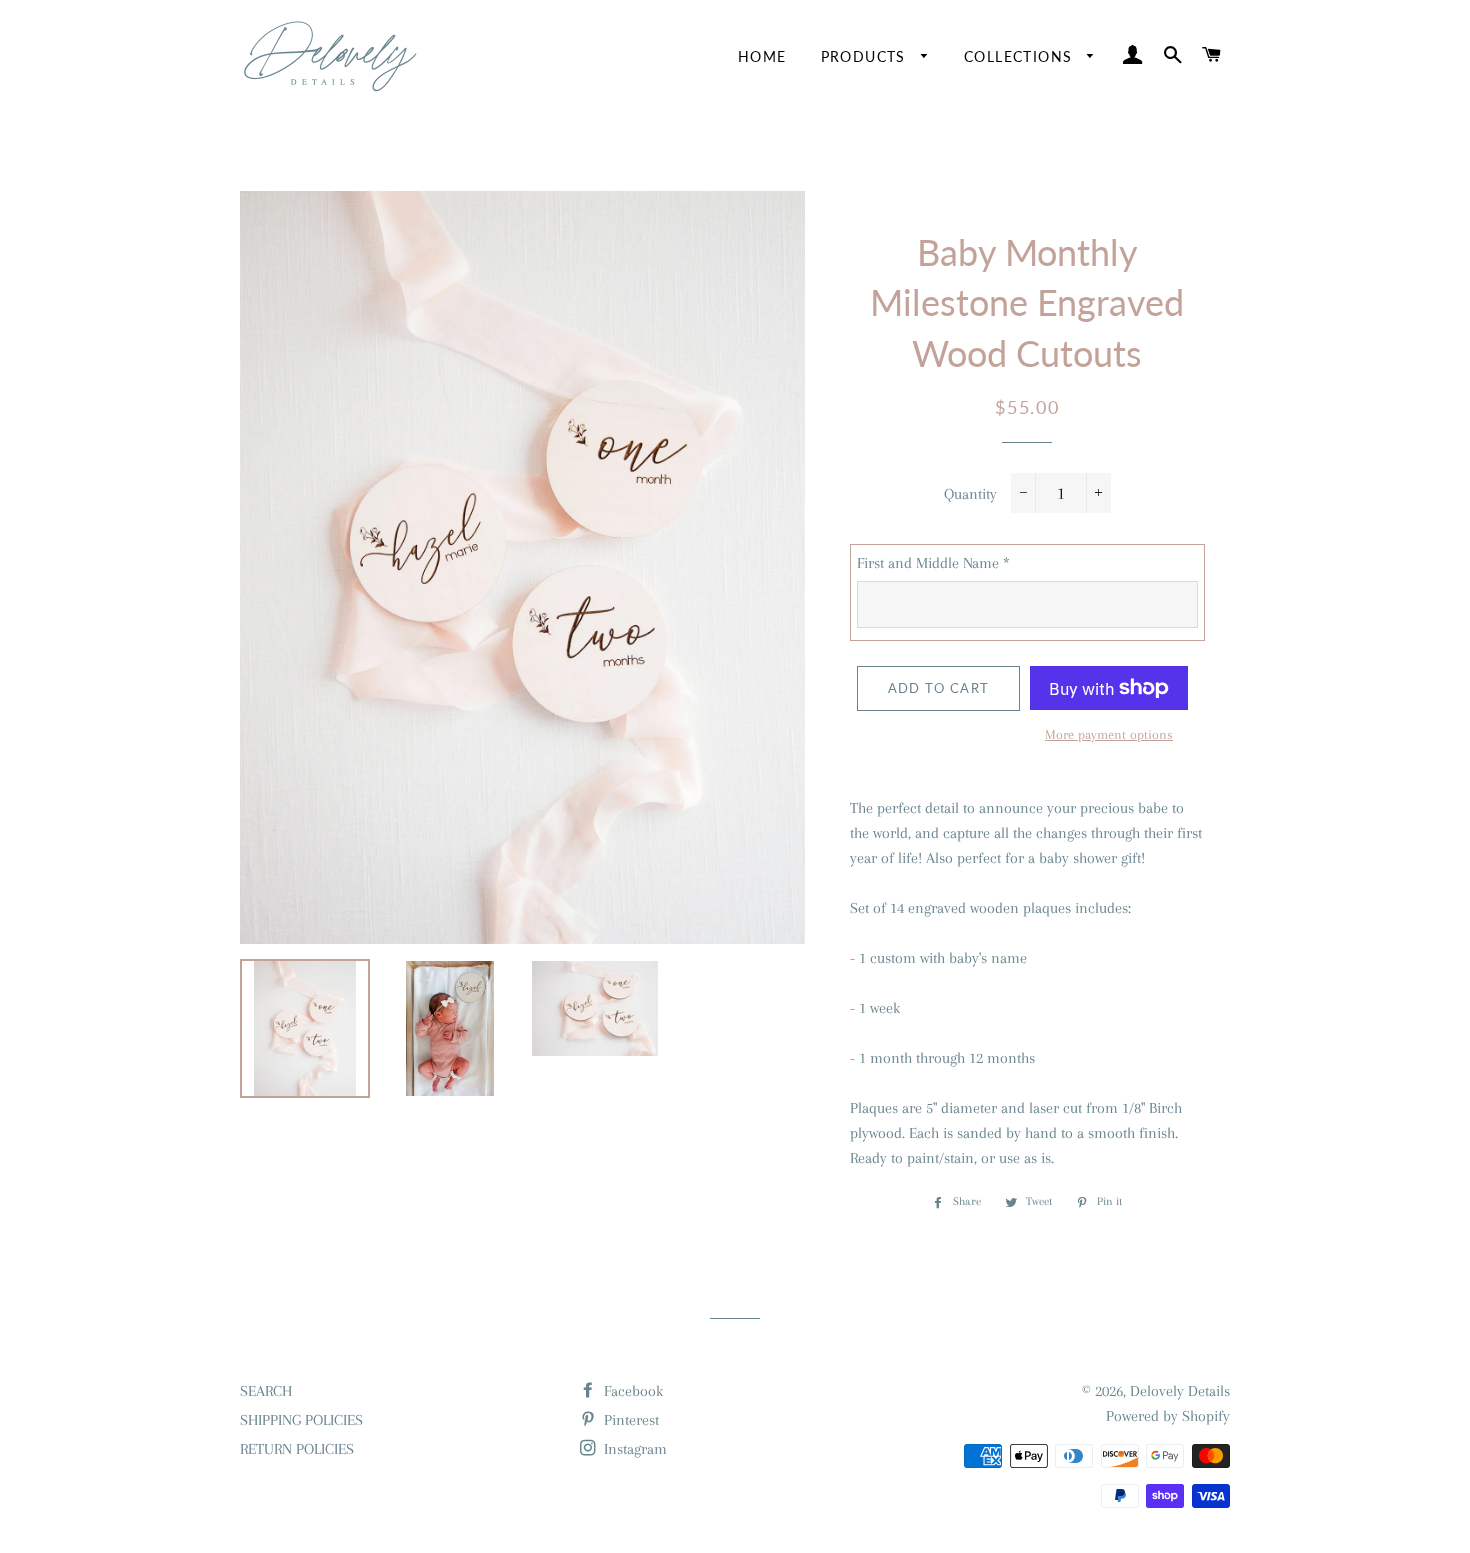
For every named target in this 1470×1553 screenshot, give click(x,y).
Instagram (633, 1449)
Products (866, 56)
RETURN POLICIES (297, 1449)
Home (762, 56)
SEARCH (266, 1391)
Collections (1021, 56)
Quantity (970, 494)
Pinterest (629, 1420)
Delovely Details (1180, 1391)
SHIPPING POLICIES (301, 1420)
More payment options (1109, 734)
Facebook (631, 1391)
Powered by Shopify (1168, 1416)
